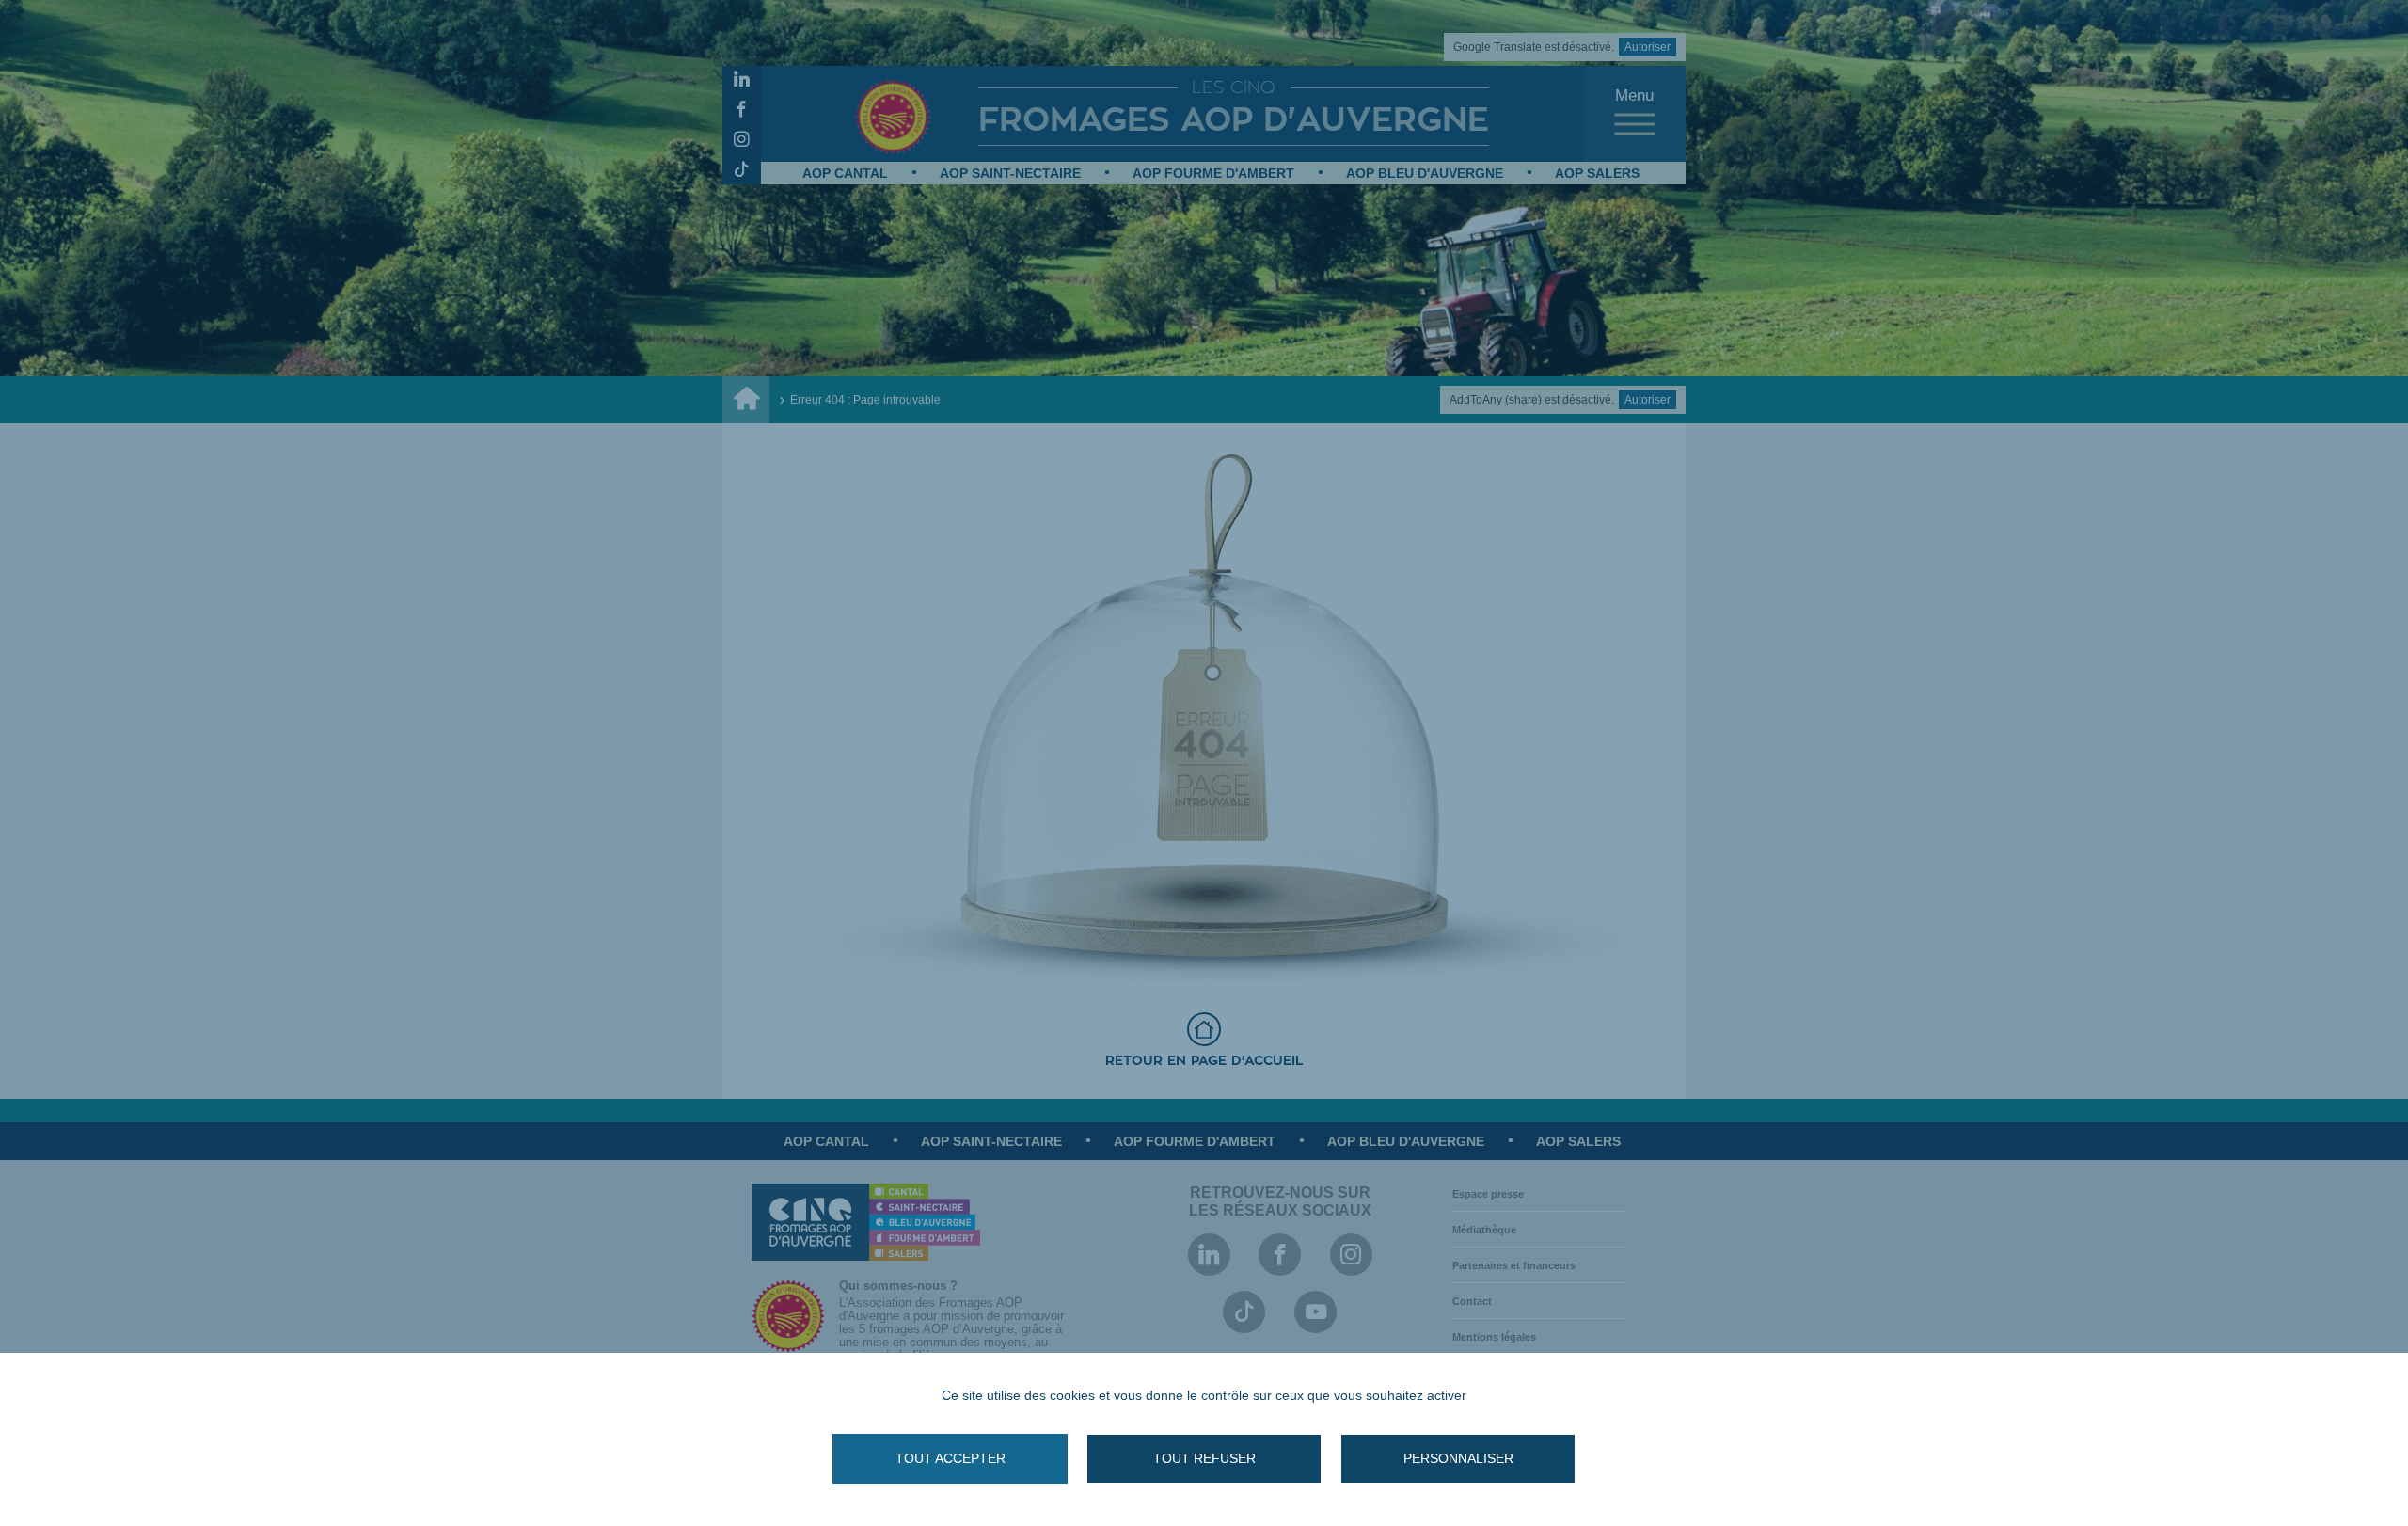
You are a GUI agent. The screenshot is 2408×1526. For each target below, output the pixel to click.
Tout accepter (951, 1458)
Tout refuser (1204, 1458)
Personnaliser (1458, 1458)
